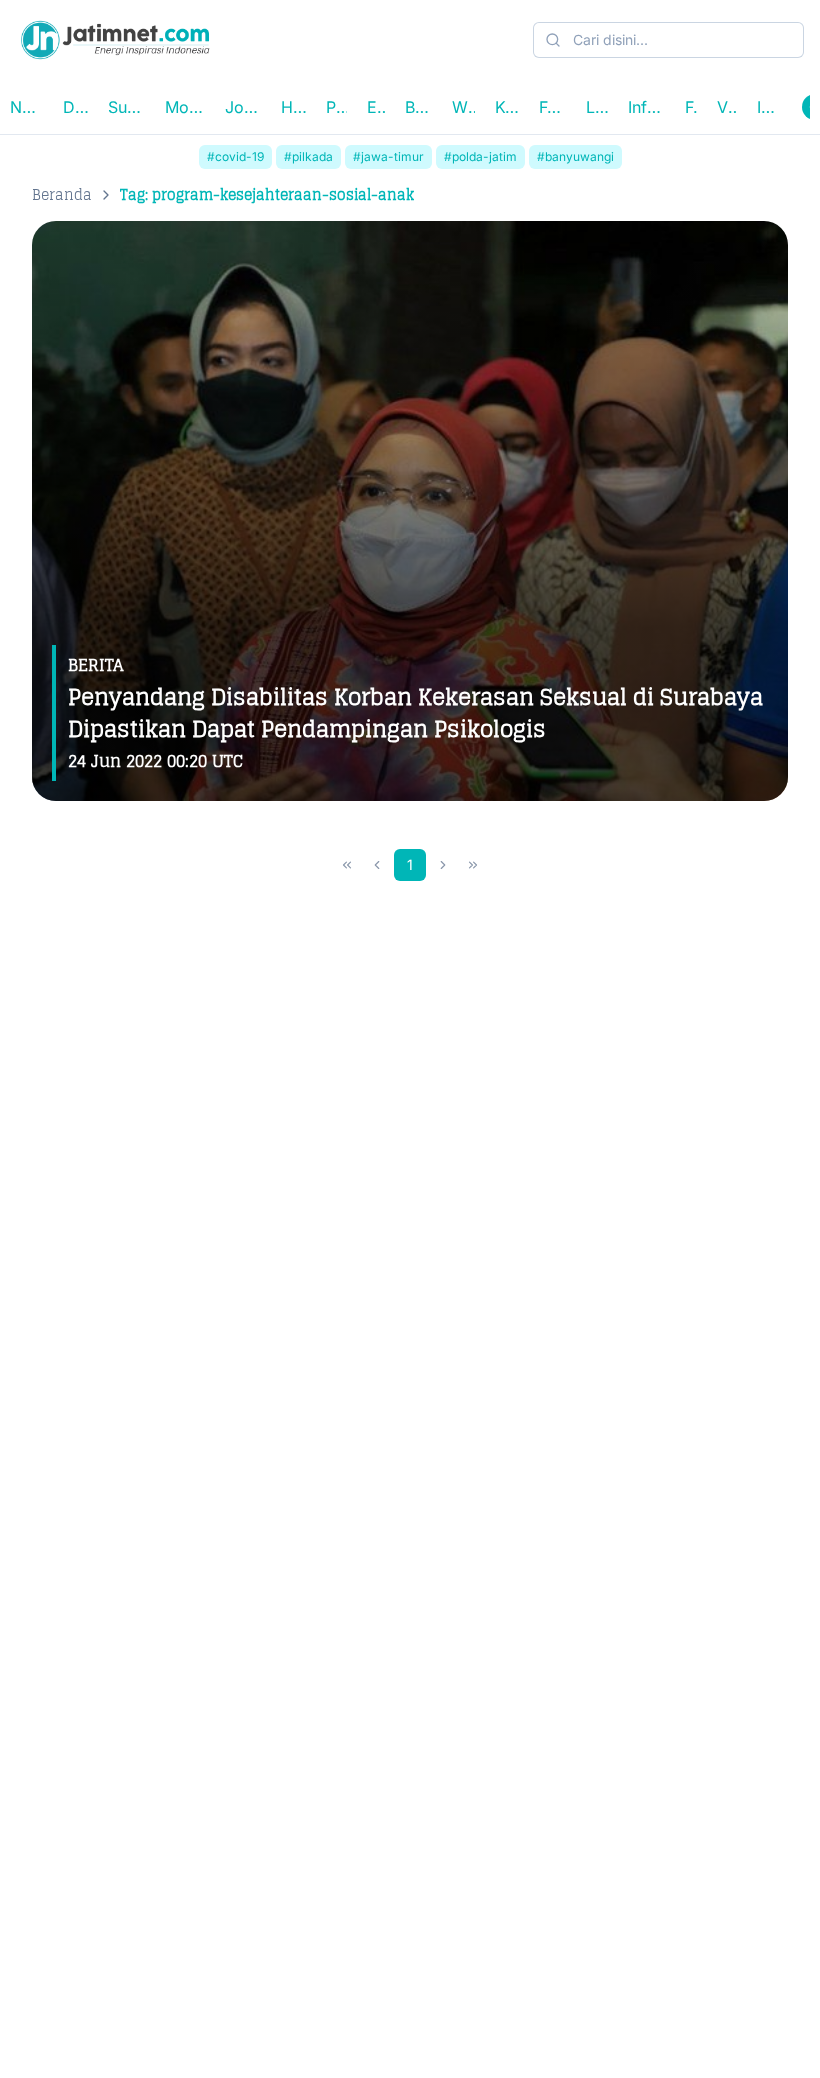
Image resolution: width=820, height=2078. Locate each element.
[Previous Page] (377, 865)
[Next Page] (443, 865)
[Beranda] (115, 40)
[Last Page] (473, 865)
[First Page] (347, 865)
